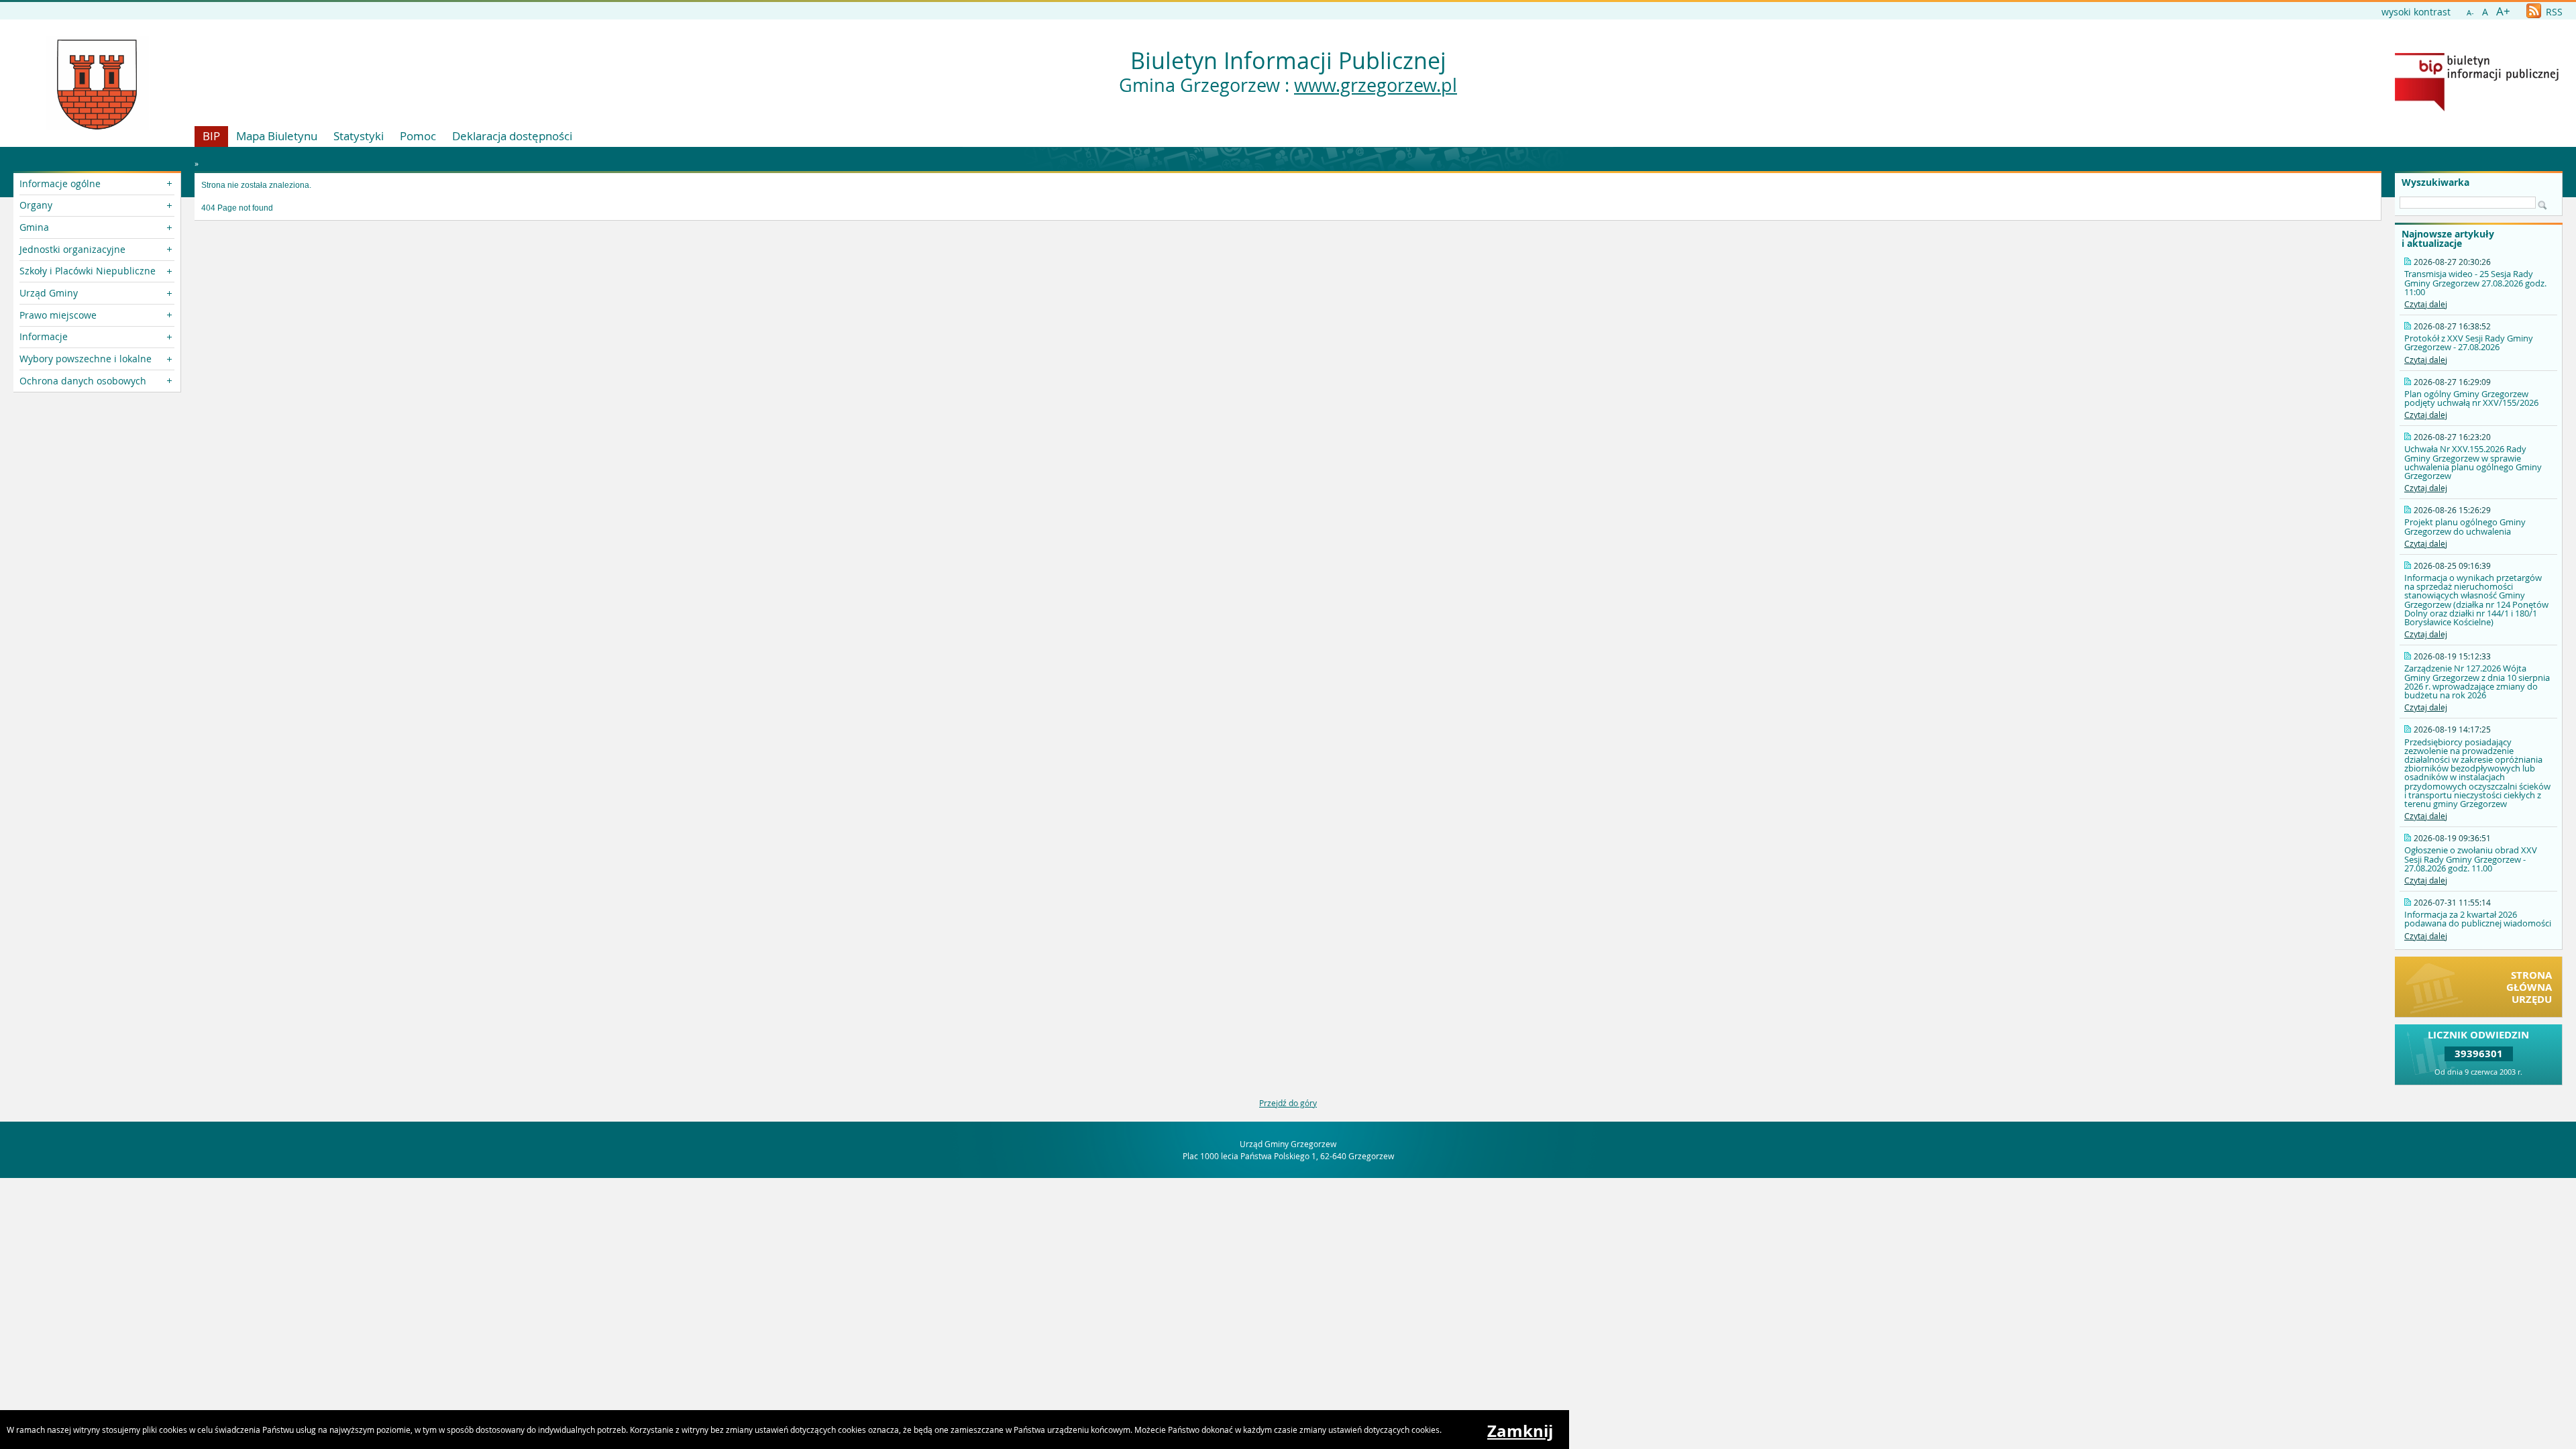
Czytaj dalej (2426, 304)
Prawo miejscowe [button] (58, 315)
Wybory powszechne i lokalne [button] (86, 359)
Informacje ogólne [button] (60, 183)
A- (2470, 12)
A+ (2503, 11)
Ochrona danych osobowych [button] (83, 381)
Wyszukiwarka (2435, 182)
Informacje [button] (44, 336)
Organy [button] (36, 205)
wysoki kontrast (2416, 12)
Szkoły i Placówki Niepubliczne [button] (88, 271)
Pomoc (418, 136)
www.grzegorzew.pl (1376, 85)
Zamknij (1520, 1431)
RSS (2553, 12)
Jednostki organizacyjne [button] (72, 249)
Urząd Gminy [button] (49, 293)
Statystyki (359, 136)
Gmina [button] (34, 227)
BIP (211, 136)
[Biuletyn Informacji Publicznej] (2477, 108)
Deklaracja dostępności (512, 136)
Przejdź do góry (1288, 1103)
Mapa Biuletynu (277, 136)
